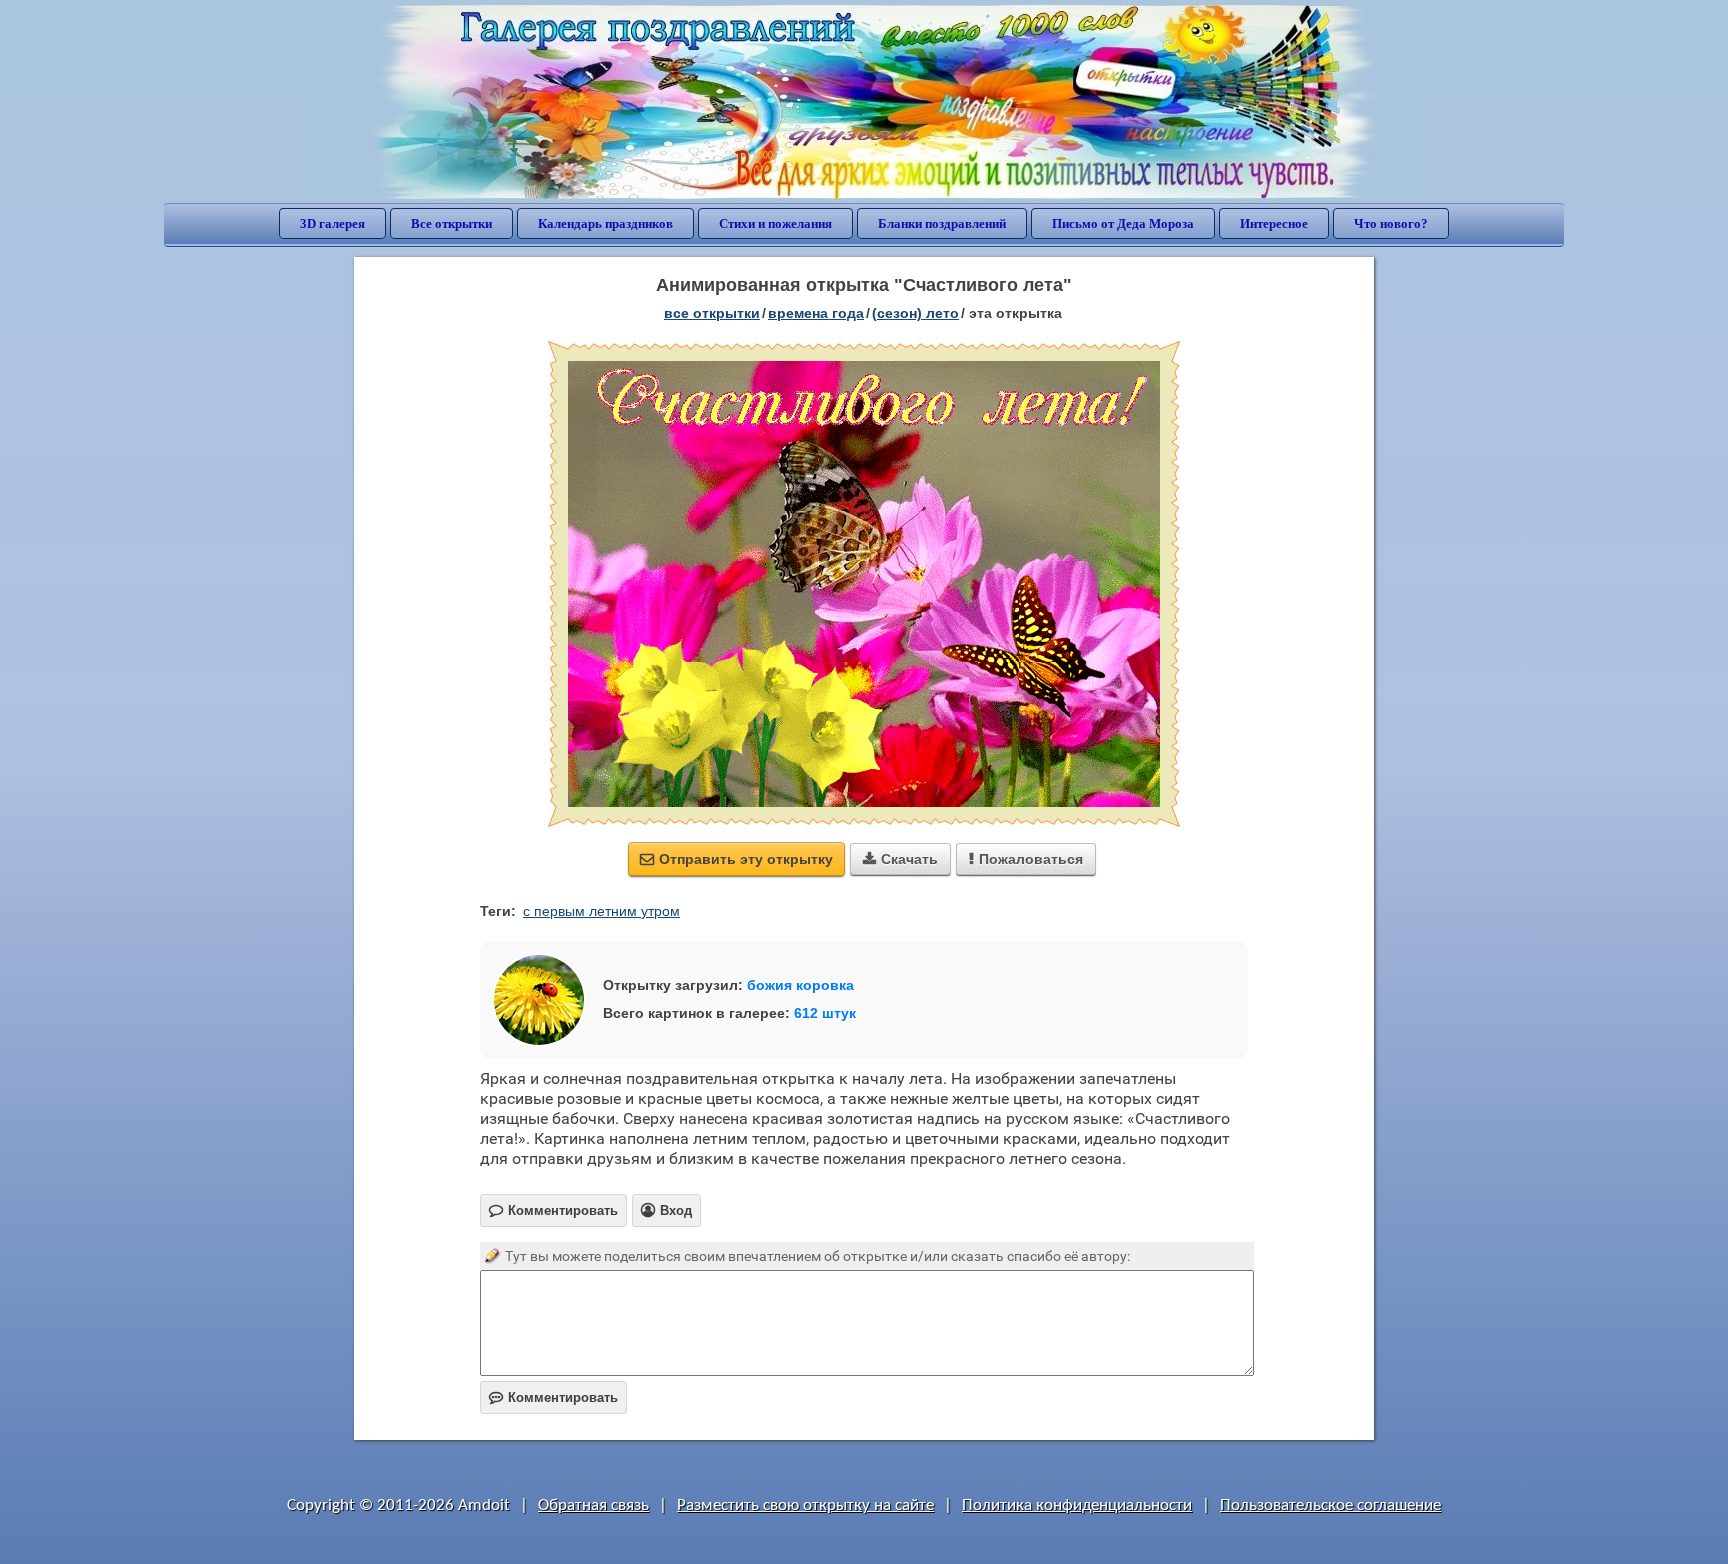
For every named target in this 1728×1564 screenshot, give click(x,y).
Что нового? (1391, 223)
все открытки (712, 313)
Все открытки (451, 223)
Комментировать (553, 1397)
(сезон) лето (915, 313)
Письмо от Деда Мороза (1123, 223)
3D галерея (332, 223)
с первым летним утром (601, 911)
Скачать (900, 859)
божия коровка (800, 985)
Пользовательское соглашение (1330, 1505)
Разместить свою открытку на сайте (805, 1505)
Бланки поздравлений (942, 223)
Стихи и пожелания (775, 223)
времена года (816, 313)
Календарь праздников (605, 223)
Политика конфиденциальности (1077, 1505)
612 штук (825, 1013)
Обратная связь (593, 1505)
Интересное (1274, 223)
